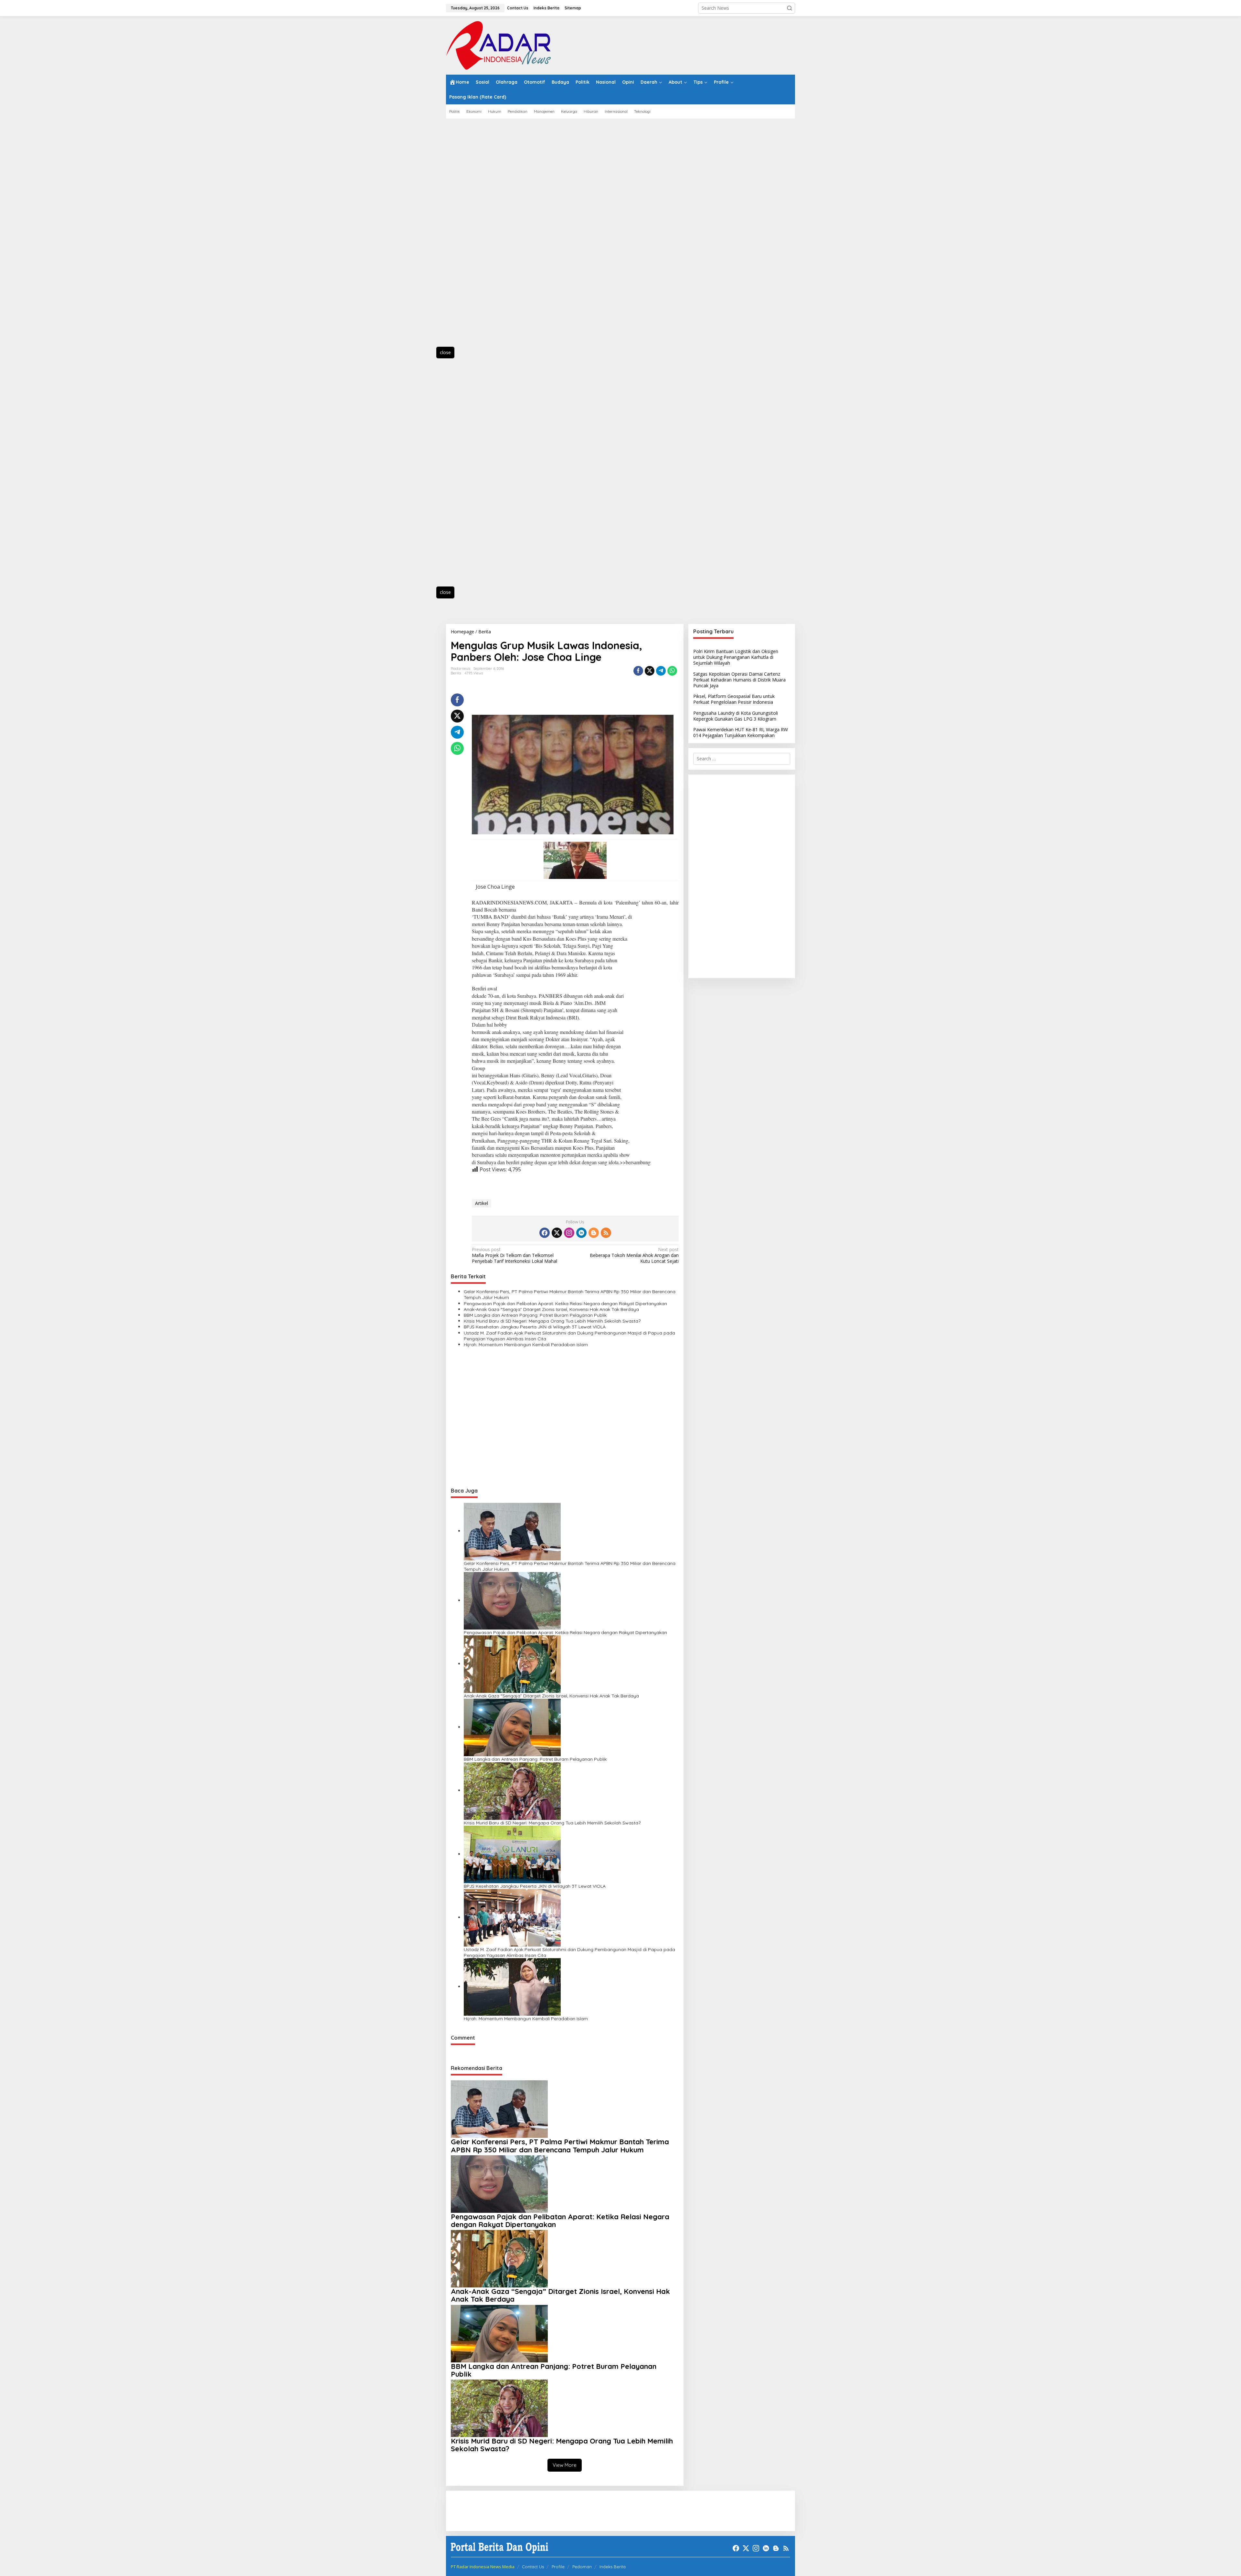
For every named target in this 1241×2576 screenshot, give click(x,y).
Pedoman (582, 2567)
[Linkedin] (581, 1233)
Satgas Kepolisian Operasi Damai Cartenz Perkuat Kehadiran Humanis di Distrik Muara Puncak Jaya (739, 680)
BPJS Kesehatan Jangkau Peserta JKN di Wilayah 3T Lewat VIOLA (535, 1327)
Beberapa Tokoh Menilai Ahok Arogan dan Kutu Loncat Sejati (634, 1255)
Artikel (482, 1203)
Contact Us (533, 2567)
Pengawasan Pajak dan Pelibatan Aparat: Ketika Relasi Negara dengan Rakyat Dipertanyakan (565, 1304)
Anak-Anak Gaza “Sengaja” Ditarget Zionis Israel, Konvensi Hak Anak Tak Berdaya (551, 1309)
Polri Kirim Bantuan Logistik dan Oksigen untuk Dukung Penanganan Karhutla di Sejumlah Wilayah (736, 657)
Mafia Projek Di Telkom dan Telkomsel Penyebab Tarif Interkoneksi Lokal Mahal (514, 1255)
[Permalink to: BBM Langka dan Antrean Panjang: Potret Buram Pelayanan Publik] (512, 1727)
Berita (456, 673)
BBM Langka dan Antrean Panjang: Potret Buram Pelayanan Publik (535, 1315)
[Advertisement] (475, 236)
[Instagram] (569, 1233)
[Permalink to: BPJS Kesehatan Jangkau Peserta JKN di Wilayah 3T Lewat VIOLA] (512, 1854)
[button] (790, 8)
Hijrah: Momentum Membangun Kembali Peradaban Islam (526, 1345)
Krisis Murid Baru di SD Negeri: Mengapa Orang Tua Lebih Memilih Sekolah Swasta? (552, 1321)
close (445, 352)
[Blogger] (594, 1233)
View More (565, 2465)
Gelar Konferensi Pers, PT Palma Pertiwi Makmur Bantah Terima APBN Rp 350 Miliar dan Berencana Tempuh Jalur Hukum (570, 1294)
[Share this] (638, 671)
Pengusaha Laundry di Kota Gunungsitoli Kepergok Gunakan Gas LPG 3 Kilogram (736, 716)
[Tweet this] (650, 671)
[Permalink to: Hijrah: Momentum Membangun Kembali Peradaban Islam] (512, 1986)
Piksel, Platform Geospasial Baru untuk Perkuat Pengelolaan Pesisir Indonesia (734, 699)
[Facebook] (545, 1233)
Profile (558, 2567)
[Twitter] (557, 1233)
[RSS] (606, 1233)
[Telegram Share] (661, 671)
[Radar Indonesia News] (498, 45)
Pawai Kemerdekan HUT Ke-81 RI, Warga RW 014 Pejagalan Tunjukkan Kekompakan (741, 732)
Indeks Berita (613, 2567)
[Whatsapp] (672, 671)
